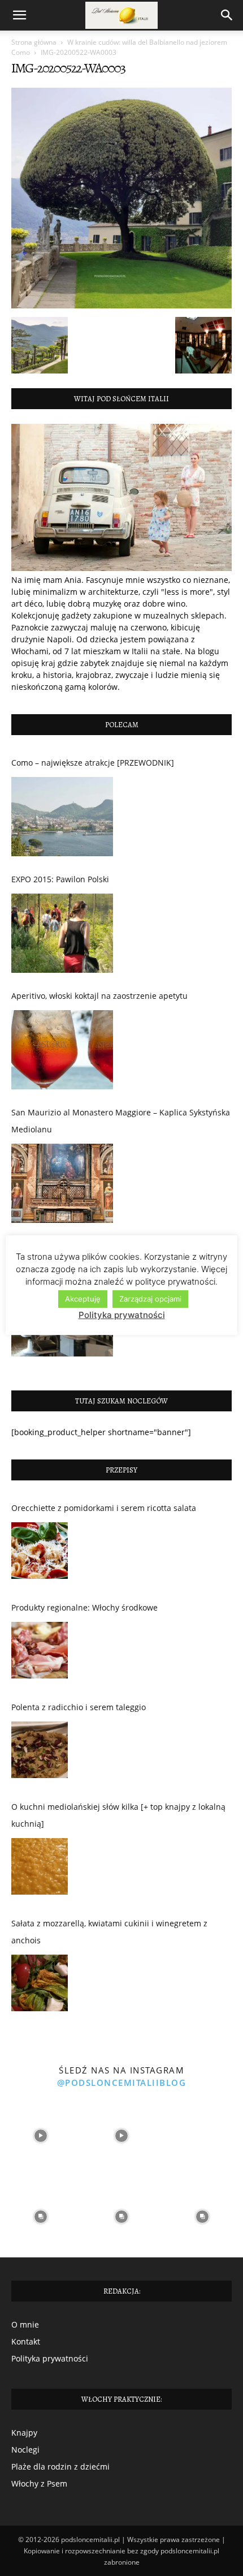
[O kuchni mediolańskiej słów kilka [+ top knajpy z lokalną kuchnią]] (40, 1869)
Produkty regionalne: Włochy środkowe (84, 1607)
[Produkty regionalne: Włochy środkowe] (40, 1653)
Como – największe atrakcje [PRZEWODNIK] (93, 763)
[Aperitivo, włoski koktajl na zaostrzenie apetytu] (62, 1050)
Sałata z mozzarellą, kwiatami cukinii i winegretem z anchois (109, 1932)
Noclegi (25, 2450)
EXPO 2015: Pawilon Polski (60, 879)
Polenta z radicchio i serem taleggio (79, 1707)
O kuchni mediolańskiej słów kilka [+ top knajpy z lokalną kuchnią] (118, 1815)
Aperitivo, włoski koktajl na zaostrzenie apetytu (99, 996)
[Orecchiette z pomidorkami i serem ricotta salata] (40, 1553)
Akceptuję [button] (83, 1299)
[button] (19, 15)
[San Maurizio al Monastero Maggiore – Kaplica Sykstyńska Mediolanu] (62, 1183)
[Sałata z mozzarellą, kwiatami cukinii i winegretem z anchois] (40, 1986)
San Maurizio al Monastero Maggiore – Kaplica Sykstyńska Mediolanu (121, 1121)
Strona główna (34, 42)
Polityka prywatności (50, 2358)
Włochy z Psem (39, 2483)
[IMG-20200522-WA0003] (121, 305)
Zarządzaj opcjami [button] (150, 1299)
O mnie (25, 2324)
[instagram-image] (40, 2136)
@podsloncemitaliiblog (122, 2083)
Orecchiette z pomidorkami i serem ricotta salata (104, 1508)
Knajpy (24, 2433)
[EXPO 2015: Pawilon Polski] (62, 933)
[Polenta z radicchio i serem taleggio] (40, 1753)
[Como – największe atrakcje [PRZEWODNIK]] (62, 817)
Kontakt (26, 2341)
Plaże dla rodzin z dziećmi (60, 2466)
